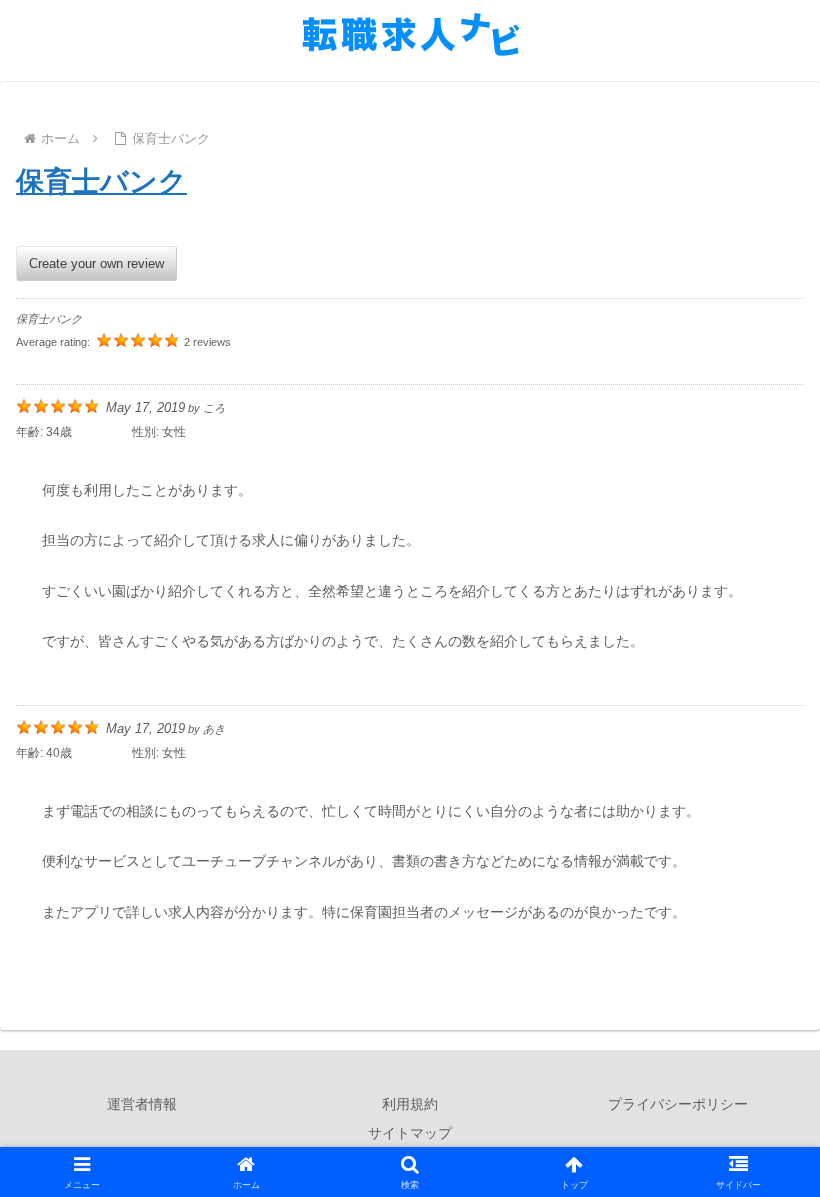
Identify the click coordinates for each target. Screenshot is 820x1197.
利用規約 (410, 1104)
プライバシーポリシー (678, 1104)
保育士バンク (101, 181)
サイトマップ (410, 1133)
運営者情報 (142, 1104)
